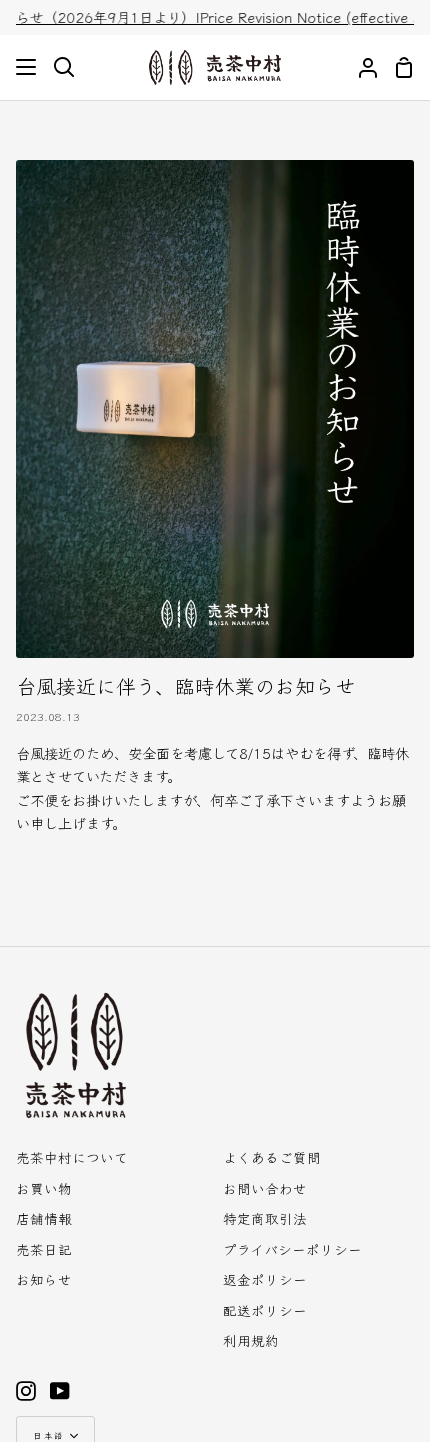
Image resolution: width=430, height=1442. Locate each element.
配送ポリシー (265, 1310)
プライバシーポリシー (292, 1249)
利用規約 (251, 1340)
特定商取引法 (265, 1218)
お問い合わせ (265, 1188)
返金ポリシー (265, 1279)
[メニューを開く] (27, 67)
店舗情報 (44, 1218)
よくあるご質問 (272, 1157)
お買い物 (44, 1188)
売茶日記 (44, 1249)
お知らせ (44, 1279)
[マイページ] (360, 67)
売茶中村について (72, 1157)
